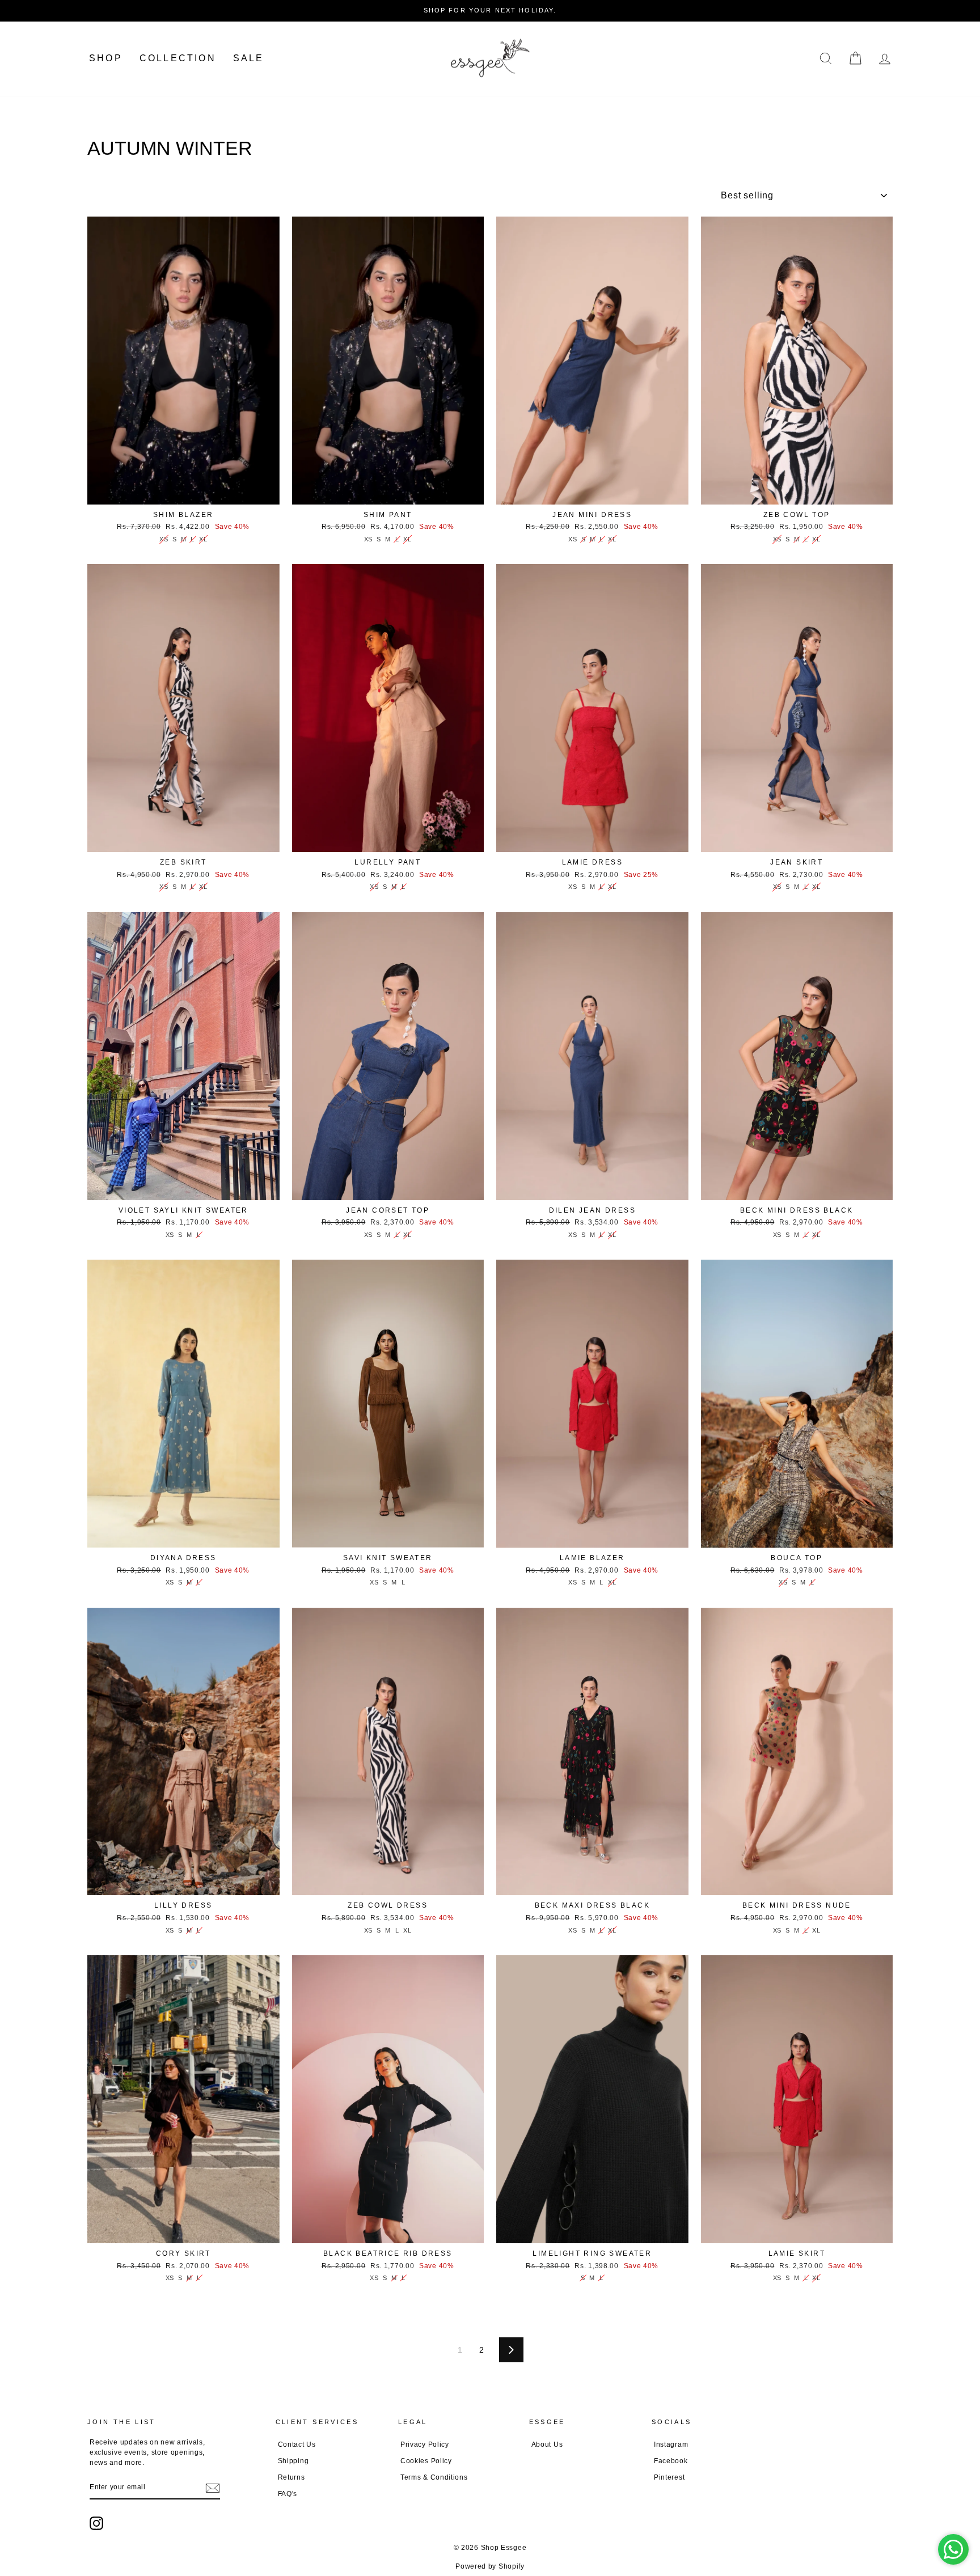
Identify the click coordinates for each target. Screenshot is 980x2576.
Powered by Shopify (490, 2566)
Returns (292, 2477)
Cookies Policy (426, 2461)
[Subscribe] (213, 2488)
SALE (249, 58)
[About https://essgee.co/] (490, 59)
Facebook (671, 2461)
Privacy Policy (425, 2444)
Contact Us (297, 2444)
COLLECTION (178, 58)
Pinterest (669, 2477)
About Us (547, 2444)
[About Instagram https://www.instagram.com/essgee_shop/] (96, 2523)
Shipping (293, 2461)
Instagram (671, 2444)
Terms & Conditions (434, 2477)
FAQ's (288, 2494)
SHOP (106, 58)
